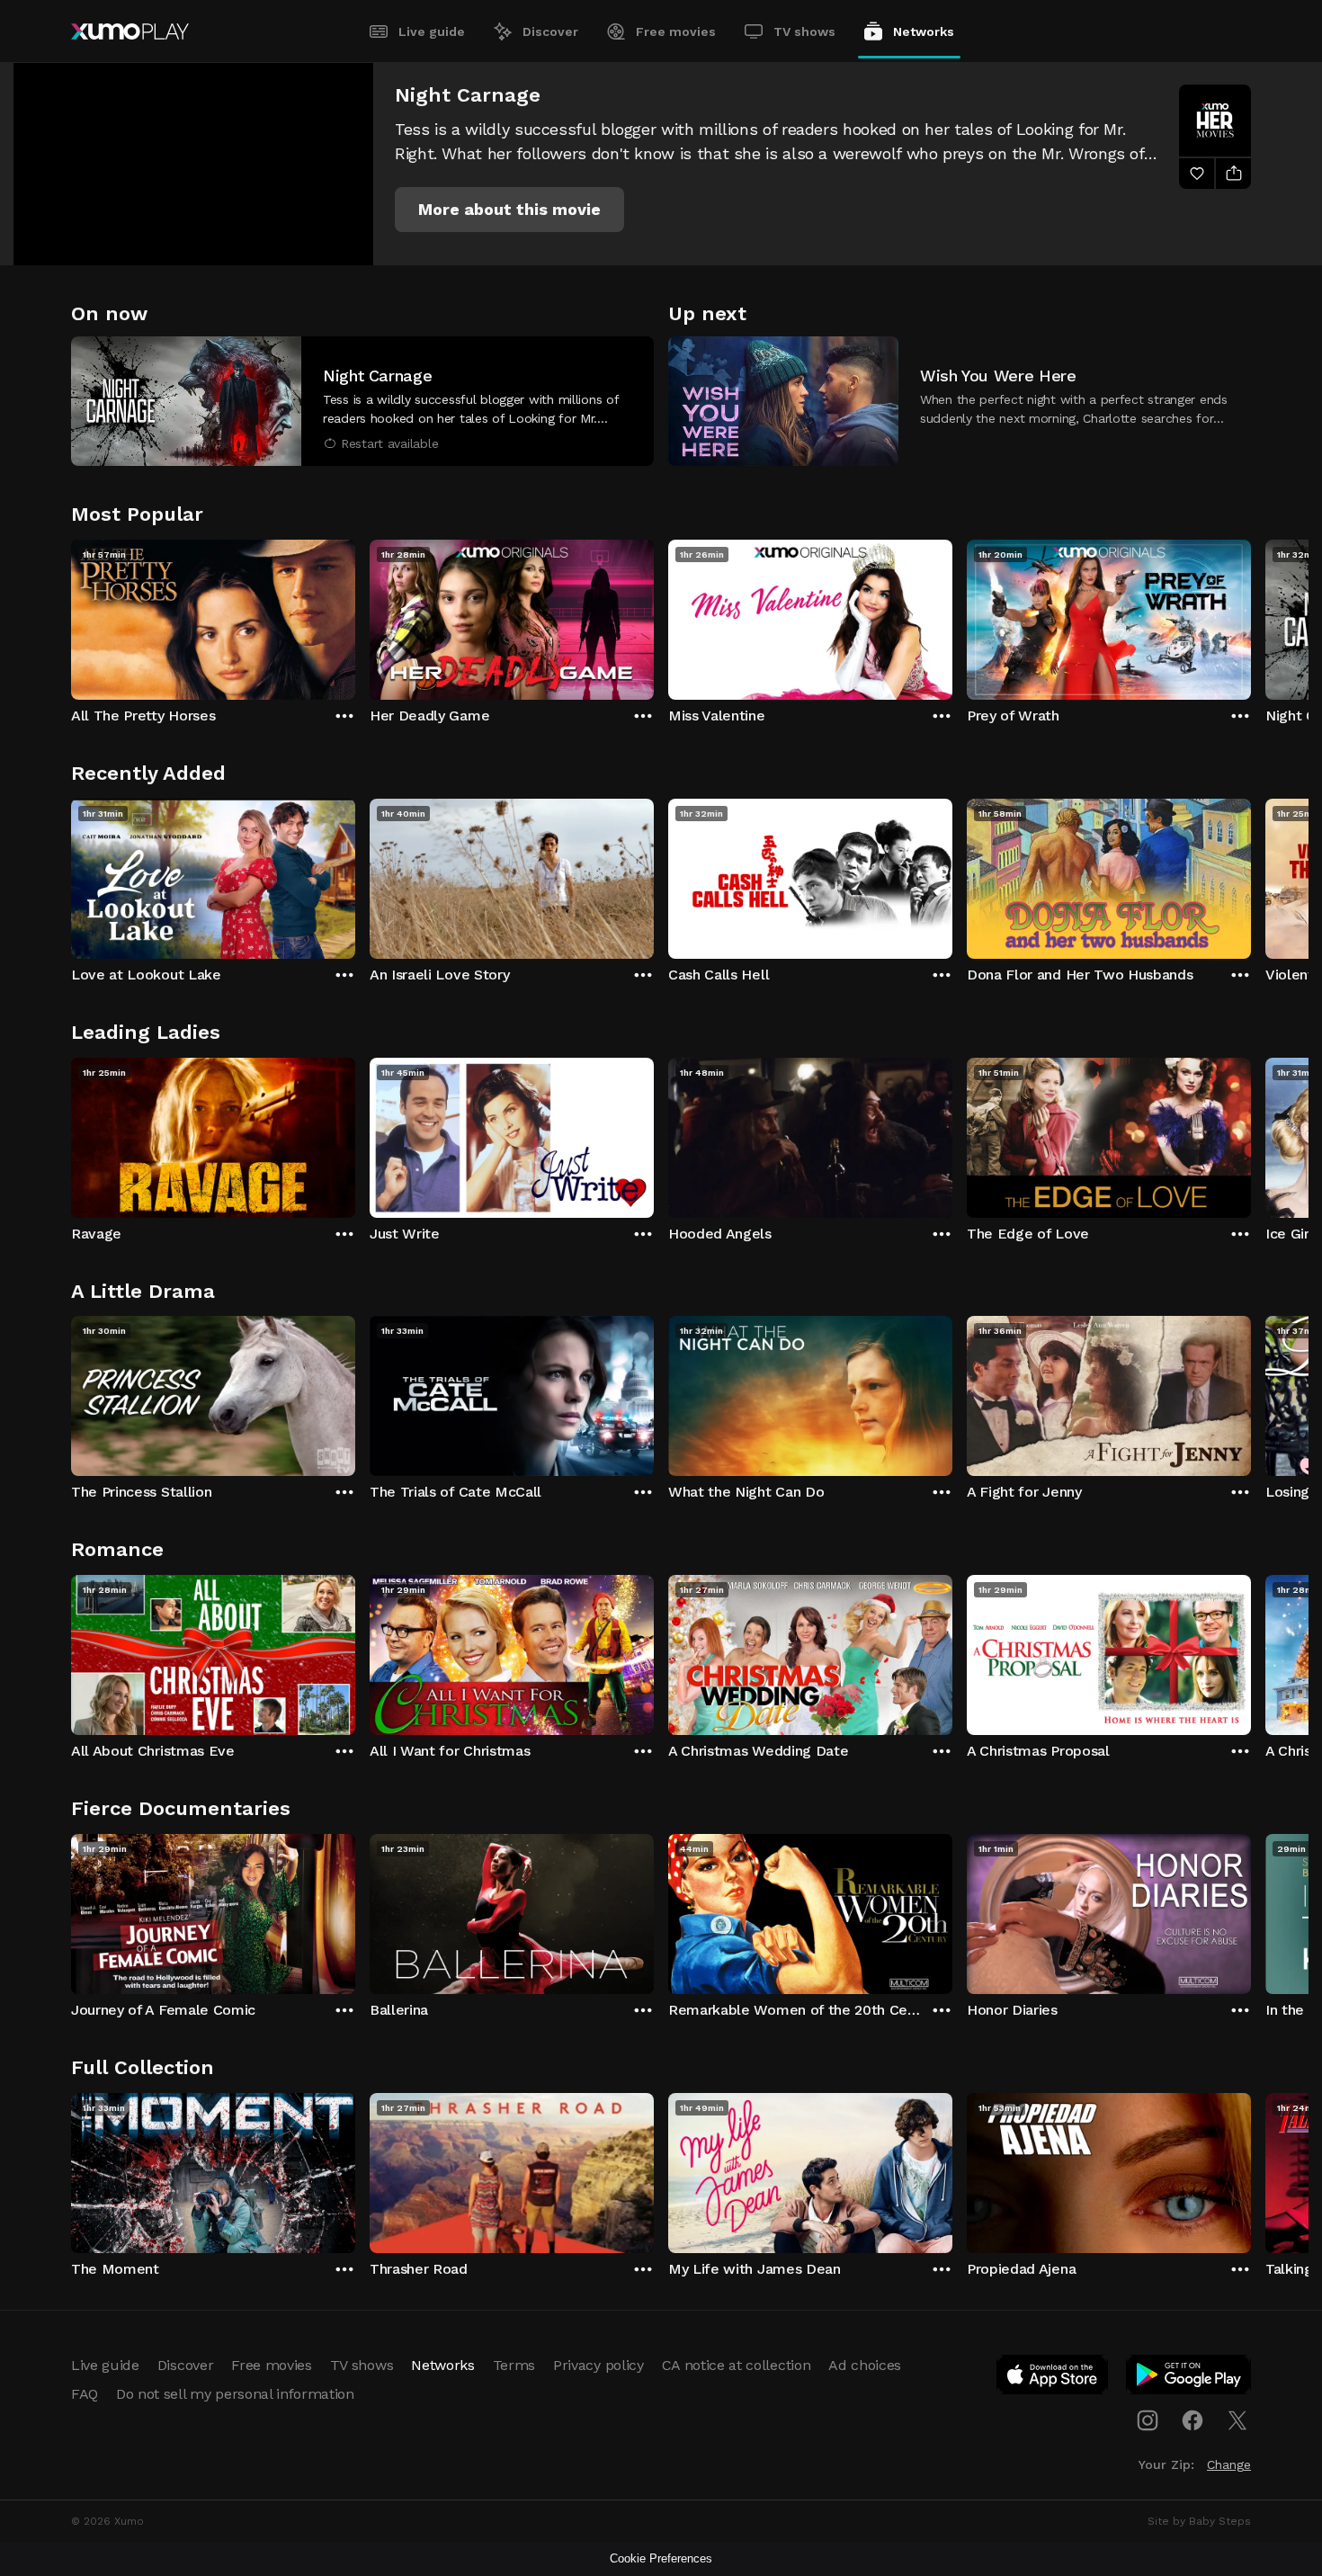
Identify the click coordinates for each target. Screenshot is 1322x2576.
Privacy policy (598, 2365)
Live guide (432, 31)
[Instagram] (1148, 2420)
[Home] (130, 31)
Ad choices (865, 2365)
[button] (509, 210)
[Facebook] (1192, 2420)
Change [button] (1229, 2464)
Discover (550, 31)
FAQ (85, 2394)
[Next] (1251, 615)
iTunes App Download (1053, 2378)
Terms (514, 2365)
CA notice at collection (737, 2365)
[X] (1237, 2420)
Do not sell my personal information (235, 2394)
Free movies (676, 31)
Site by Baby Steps (1199, 2521)
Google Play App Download (1189, 2378)
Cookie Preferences (661, 2558)
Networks (924, 31)
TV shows (804, 31)
